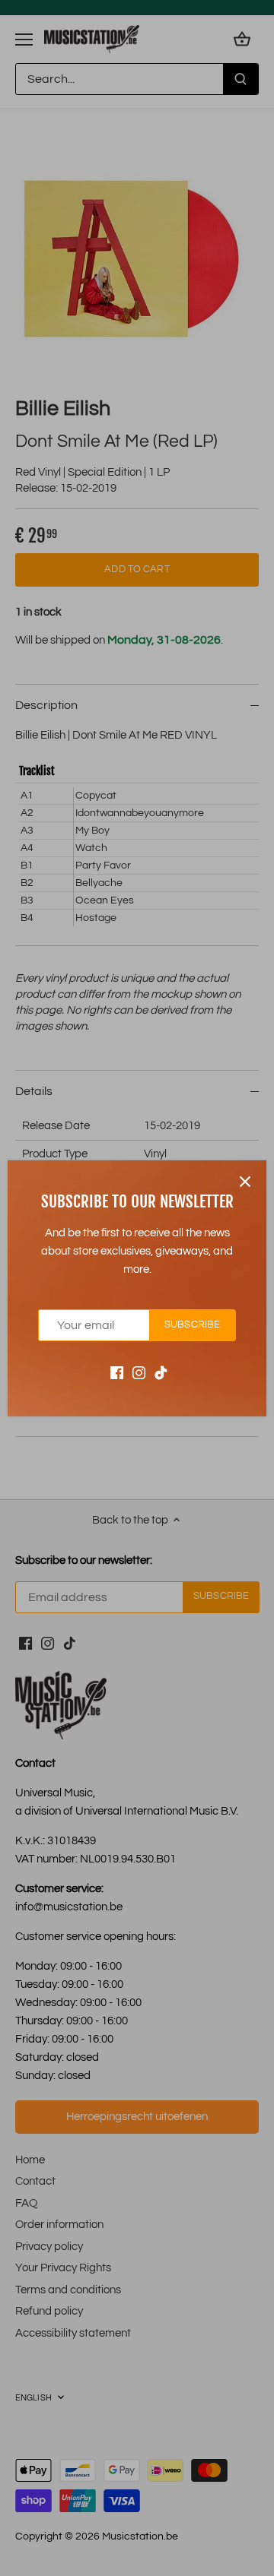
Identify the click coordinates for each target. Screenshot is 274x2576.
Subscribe (192, 1325)
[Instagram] (139, 1372)
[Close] (245, 1182)
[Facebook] (117, 1372)
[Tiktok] (161, 1372)
